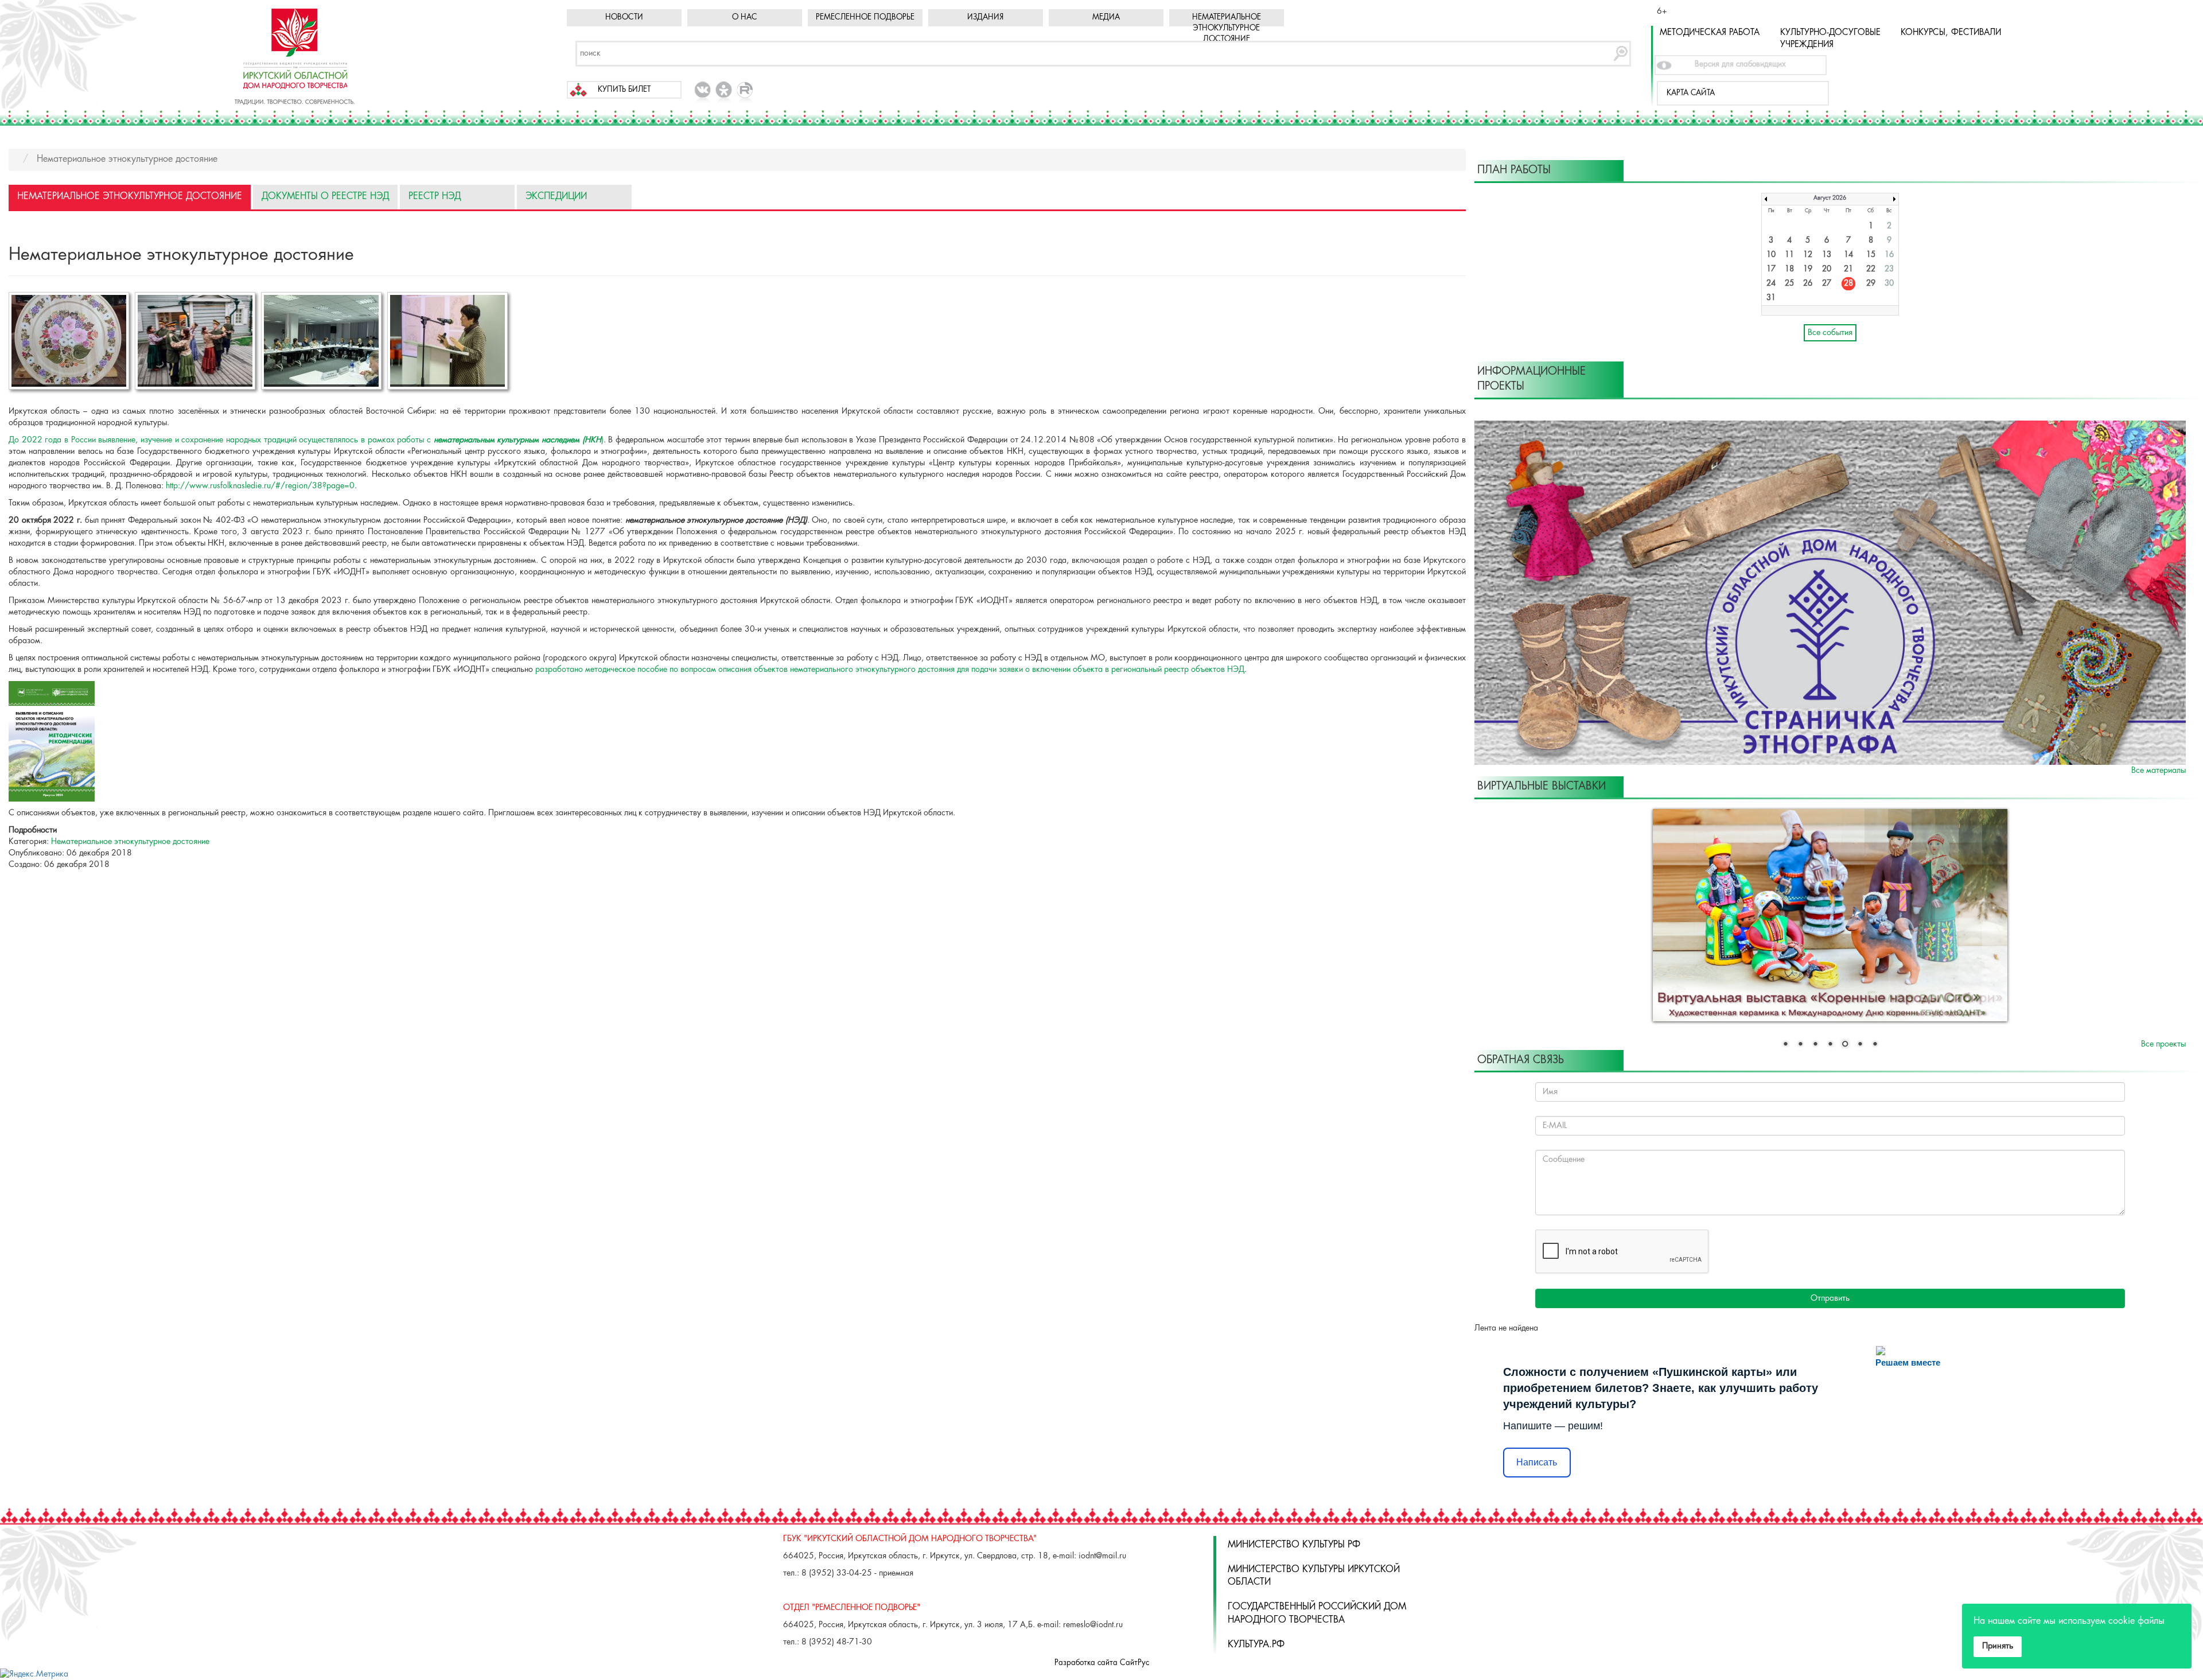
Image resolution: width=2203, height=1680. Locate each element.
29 (1871, 284)
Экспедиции (556, 197)
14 (1848, 255)
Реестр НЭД (435, 197)
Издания (985, 17)
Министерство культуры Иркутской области (1314, 1576)
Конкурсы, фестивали (1951, 33)
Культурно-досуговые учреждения (1830, 39)
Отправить (1830, 1298)
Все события (1830, 333)
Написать (1537, 1462)
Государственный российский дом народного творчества (1317, 1613)
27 (1827, 284)
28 (1848, 284)
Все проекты (2163, 1044)
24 (1771, 284)
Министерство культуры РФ (1294, 1545)
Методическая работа (1710, 33)
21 (1848, 269)
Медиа (1106, 17)
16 (1889, 255)
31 (1771, 298)
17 (1771, 269)
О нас (745, 17)
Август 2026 (1830, 198)
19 (1808, 269)
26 (1808, 284)
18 (1789, 269)
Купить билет (624, 90)
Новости (624, 17)
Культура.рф (1256, 1645)
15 (1871, 255)
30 (1889, 284)
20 (1827, 269)
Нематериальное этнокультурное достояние (1227, 28)
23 (1889, 269)
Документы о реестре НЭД (325, 197)
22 (1871, 269)
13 (1827, 255)
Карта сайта (1691, 93)
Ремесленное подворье (865, 17)
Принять (1998, 1646)
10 (1771, 255)
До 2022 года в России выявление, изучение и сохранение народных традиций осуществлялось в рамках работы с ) (306, 440)
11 (1789, 255)
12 (1808, 255)
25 (1789, 284)
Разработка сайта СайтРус (1102, 1663)
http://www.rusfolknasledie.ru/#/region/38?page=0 (260, 486)
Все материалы (2159, 771)
